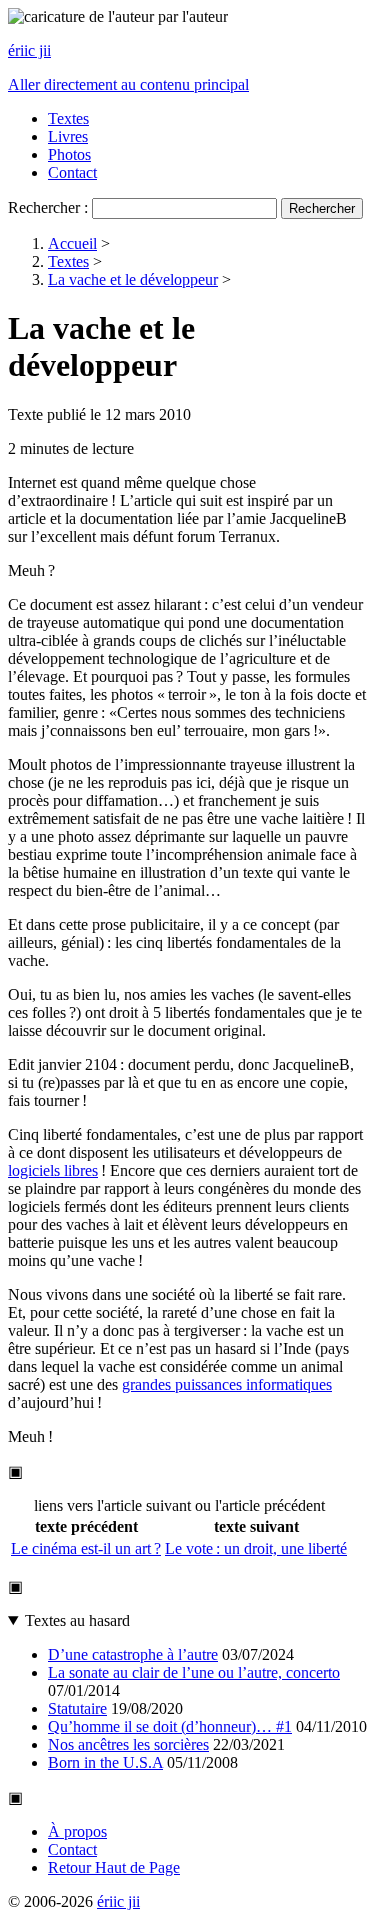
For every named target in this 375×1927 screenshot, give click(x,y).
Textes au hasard (77, 1620)
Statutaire (77, 1708)
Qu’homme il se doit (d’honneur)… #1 (170, 1726)
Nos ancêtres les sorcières (128, 1744)
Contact (72, 172)
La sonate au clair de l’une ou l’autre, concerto (194, 1672)
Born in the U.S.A (105, 1762)
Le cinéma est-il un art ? (86, 1548)
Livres (68, 136)
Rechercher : (48, 207)
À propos (77, 1831)
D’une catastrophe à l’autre (133, 1654)
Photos (69, 154)
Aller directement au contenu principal (128, 84)
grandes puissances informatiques (227, 1384)
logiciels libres (53, 1170)
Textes (68, 118)
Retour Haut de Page (114, 1867)
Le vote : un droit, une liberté (256, 1548)
